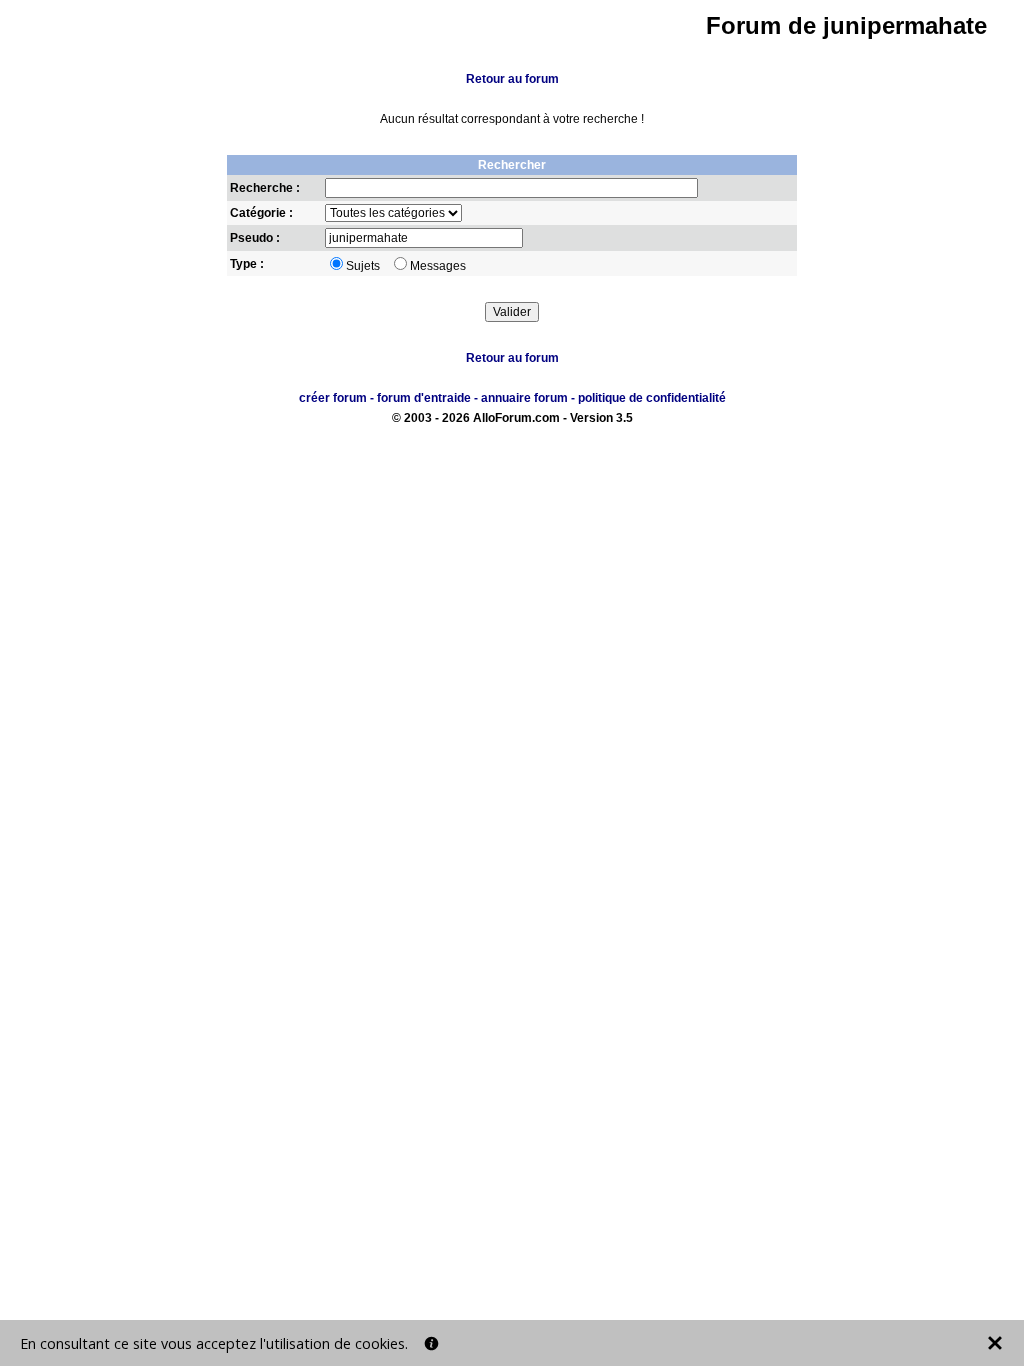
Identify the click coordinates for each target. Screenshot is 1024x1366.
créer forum (333, 398)
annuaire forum (524, 398)
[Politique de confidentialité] (431, 1343)
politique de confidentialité (652, 398)
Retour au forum (512, 79)
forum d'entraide (424, 398)
